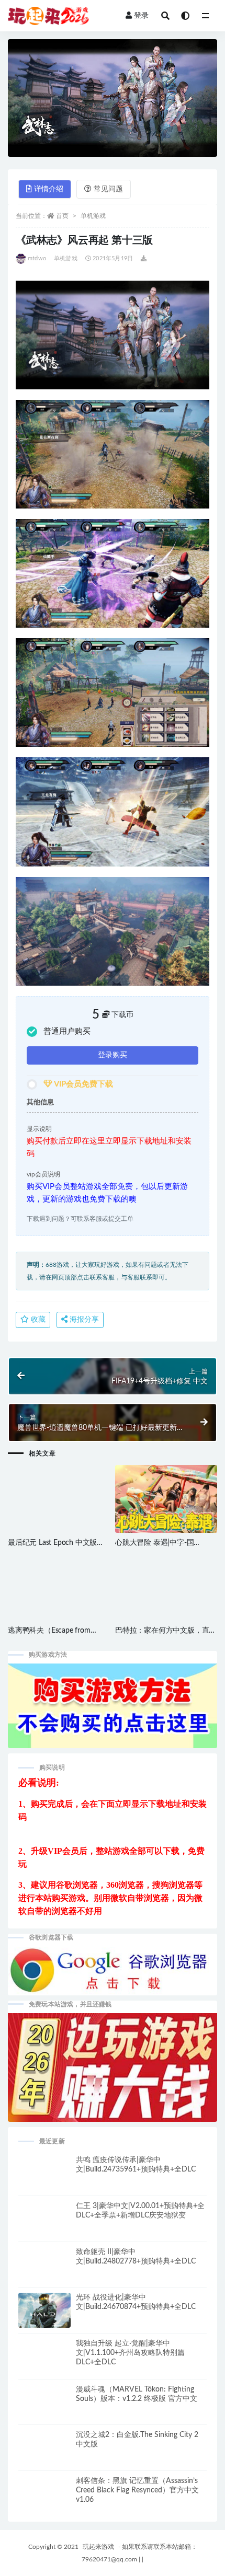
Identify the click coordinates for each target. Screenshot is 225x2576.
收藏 (37, 1320)
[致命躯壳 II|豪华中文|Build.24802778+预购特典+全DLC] (44, 2273)
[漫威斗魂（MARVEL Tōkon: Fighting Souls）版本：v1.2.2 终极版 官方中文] (44, 2411)
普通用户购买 (67, 1031)
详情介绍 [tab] (49, 189)
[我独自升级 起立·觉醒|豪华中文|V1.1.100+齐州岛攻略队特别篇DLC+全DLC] (44, 2365)
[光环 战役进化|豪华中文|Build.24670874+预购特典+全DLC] (44, 2315)
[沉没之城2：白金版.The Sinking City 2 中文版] (44, 2456)
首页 (62, 216)
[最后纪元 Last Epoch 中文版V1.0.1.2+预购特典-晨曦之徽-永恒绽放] (59, 1516)
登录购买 (113, 1055)
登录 (141, 16)
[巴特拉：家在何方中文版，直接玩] (166, 1604)
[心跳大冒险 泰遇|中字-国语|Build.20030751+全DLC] (166, 1505)
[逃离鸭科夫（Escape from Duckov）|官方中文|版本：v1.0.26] (59, 1604)
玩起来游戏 (98, 2547)
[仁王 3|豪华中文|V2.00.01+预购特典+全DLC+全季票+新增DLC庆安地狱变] (44, 2227)
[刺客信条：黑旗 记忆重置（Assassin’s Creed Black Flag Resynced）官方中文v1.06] (44, 2502)
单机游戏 (93, 216)
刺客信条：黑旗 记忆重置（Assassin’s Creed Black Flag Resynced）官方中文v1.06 (137, 2490)
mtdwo (37, 258)
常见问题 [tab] (108, 189)
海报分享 (83, 1320)
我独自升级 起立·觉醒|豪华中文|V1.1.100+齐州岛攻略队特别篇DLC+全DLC (130, 2353)
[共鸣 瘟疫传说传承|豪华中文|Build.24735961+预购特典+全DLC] (44, 2181)
